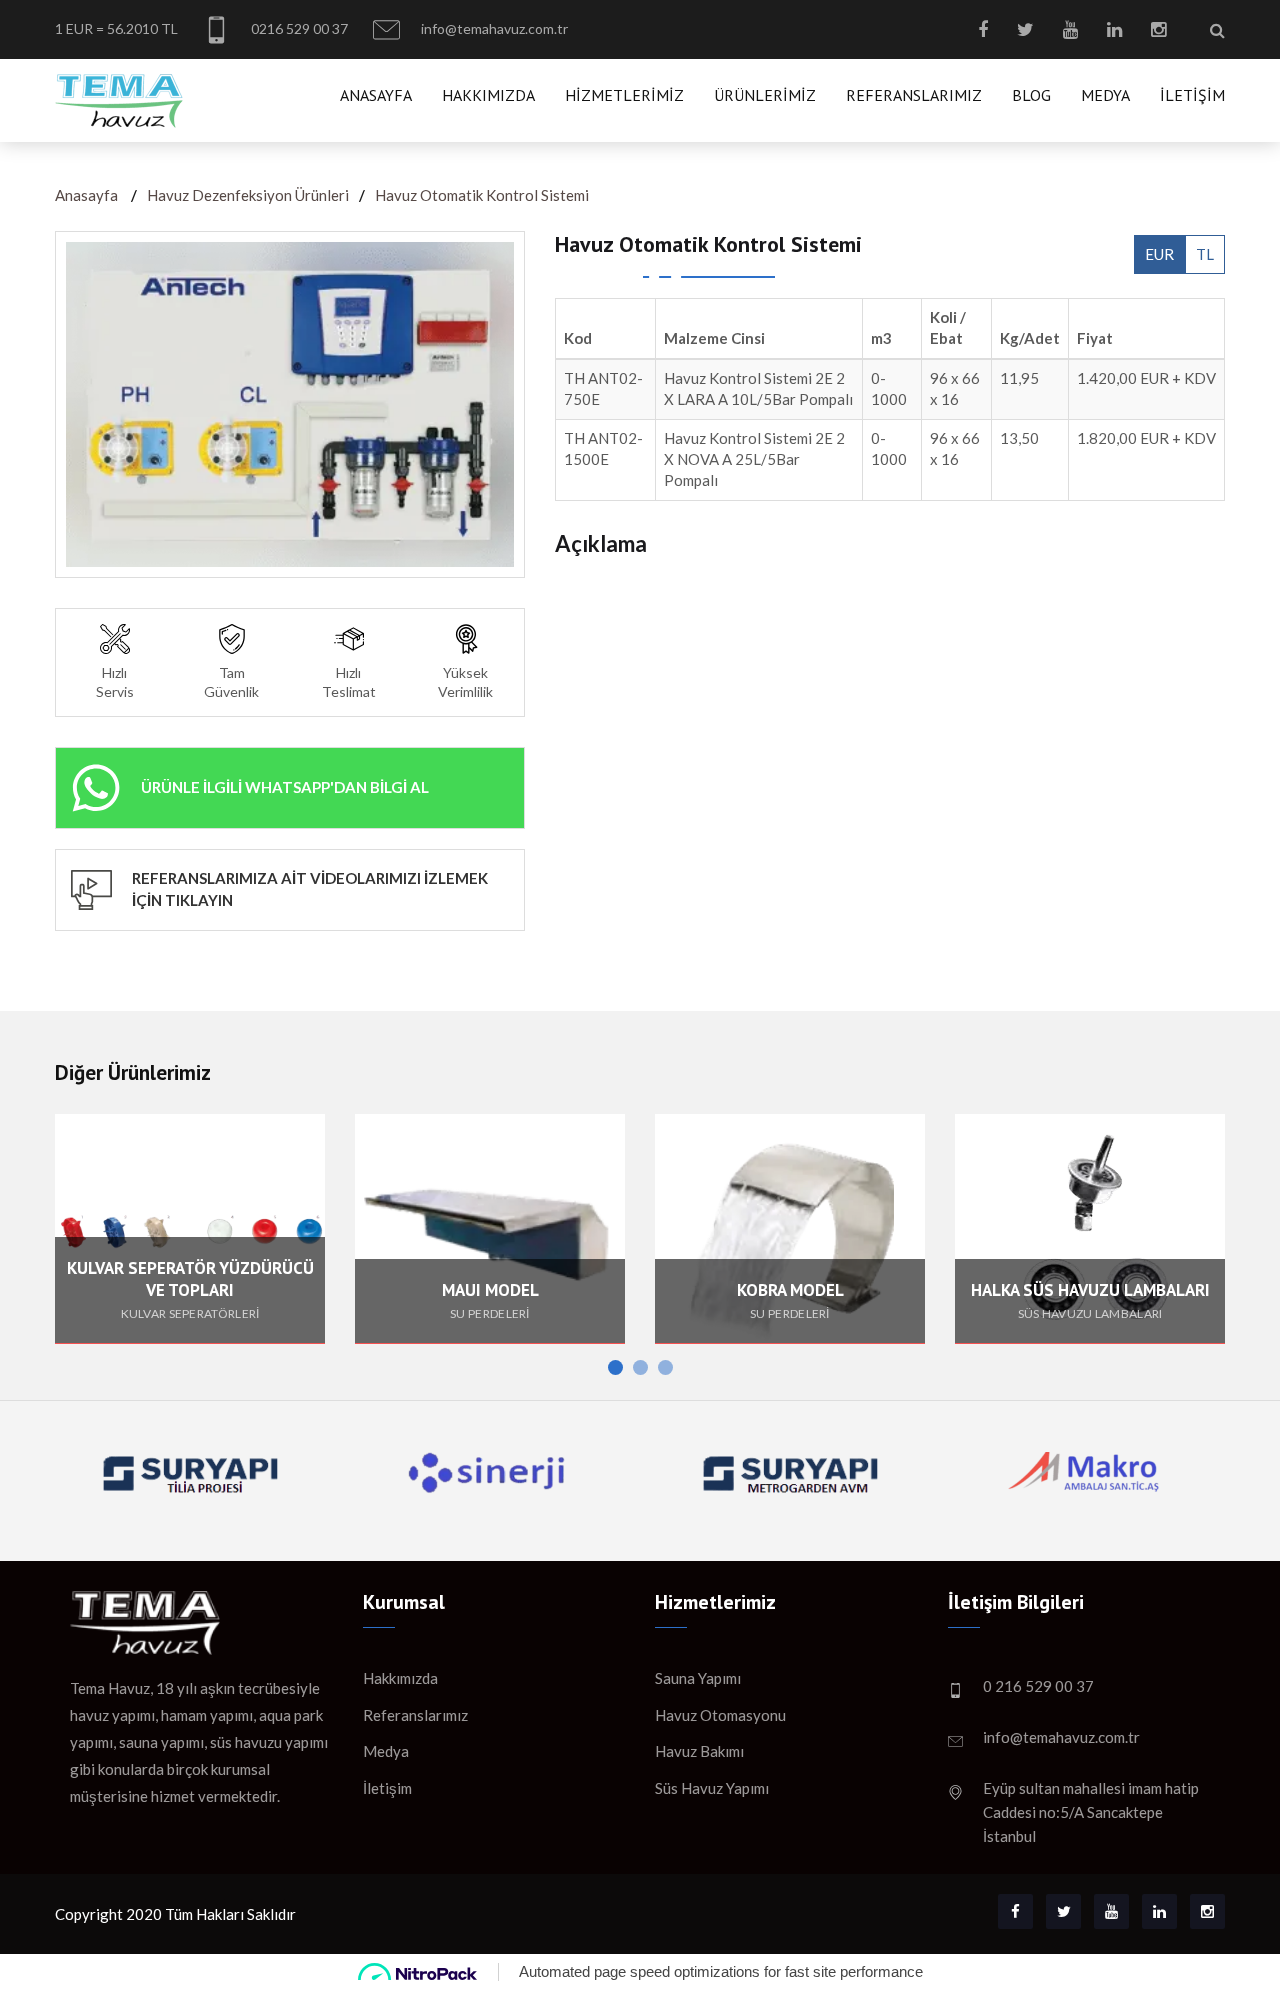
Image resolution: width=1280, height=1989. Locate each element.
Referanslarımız (914, 95)
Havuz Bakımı (699, 1751)
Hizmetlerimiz (624, 95)
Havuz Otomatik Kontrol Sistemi (482, 195)
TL (1205, 254)
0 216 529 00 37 (1038, 1686)
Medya (1105, 95)
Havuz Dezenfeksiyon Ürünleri (248, 195)
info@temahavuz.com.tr (493, 28)
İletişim (1192, 95)
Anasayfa (376, 95)
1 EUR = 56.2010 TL (116, 28)
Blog (1031, 95)
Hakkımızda (488, 95)
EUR (1159, 254)
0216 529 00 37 (298, 28)
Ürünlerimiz (765, 95)
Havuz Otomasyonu (720, 1715)
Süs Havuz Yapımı (712, 1788)
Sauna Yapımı (698, 1678)
